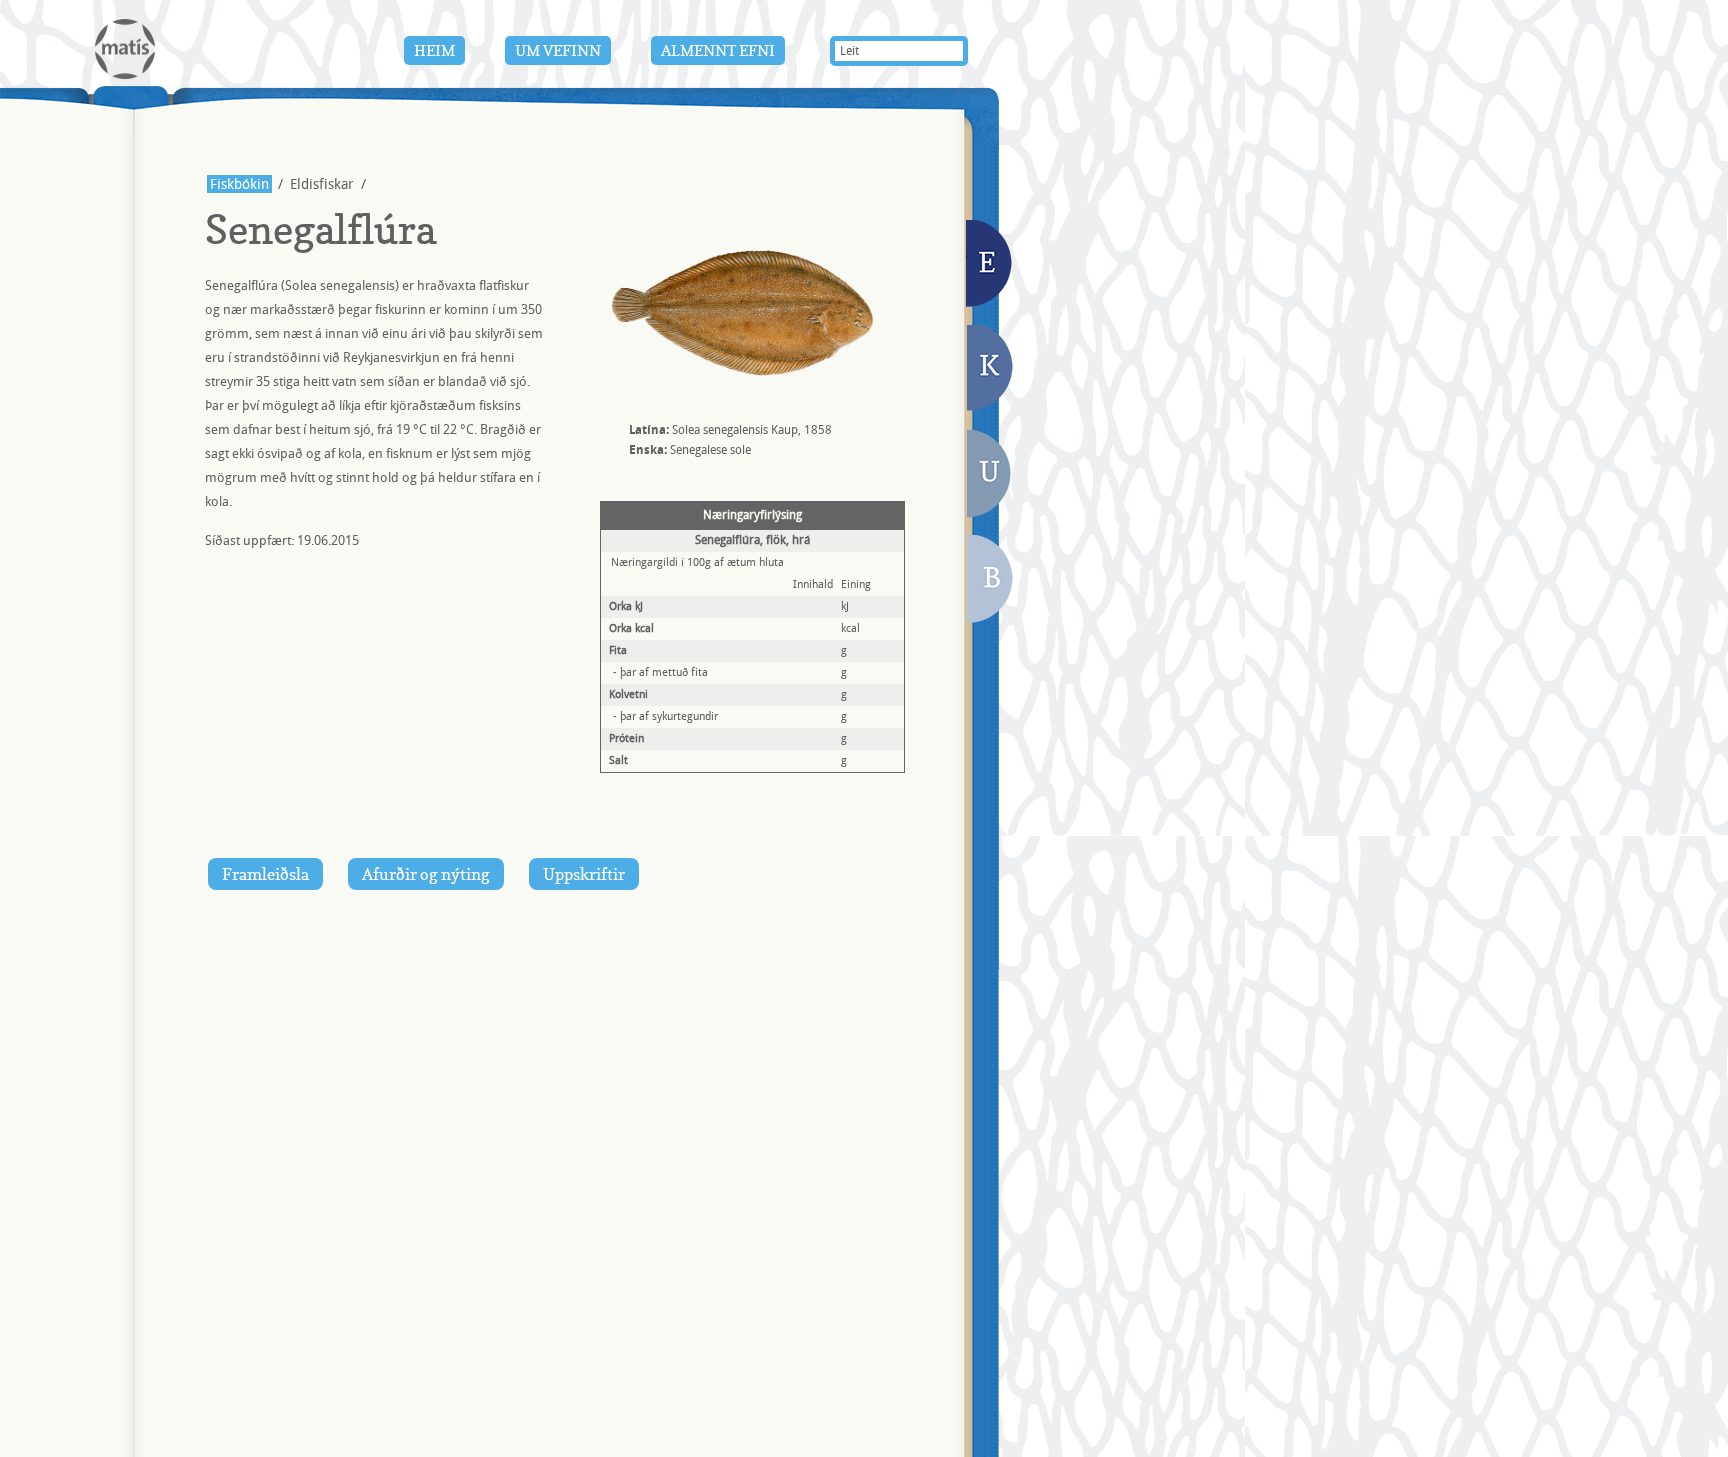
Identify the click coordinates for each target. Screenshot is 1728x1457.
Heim (434, 50)
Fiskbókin (239, 184)
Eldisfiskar (990, 265)
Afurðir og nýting (426, 874)
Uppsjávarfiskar (989, 477)
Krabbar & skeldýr (991, 370)
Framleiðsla (265, 874)
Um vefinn (558, 50)
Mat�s (125, 49)
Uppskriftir (584, 874)
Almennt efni (718, 50)
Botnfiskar (991, 581)
